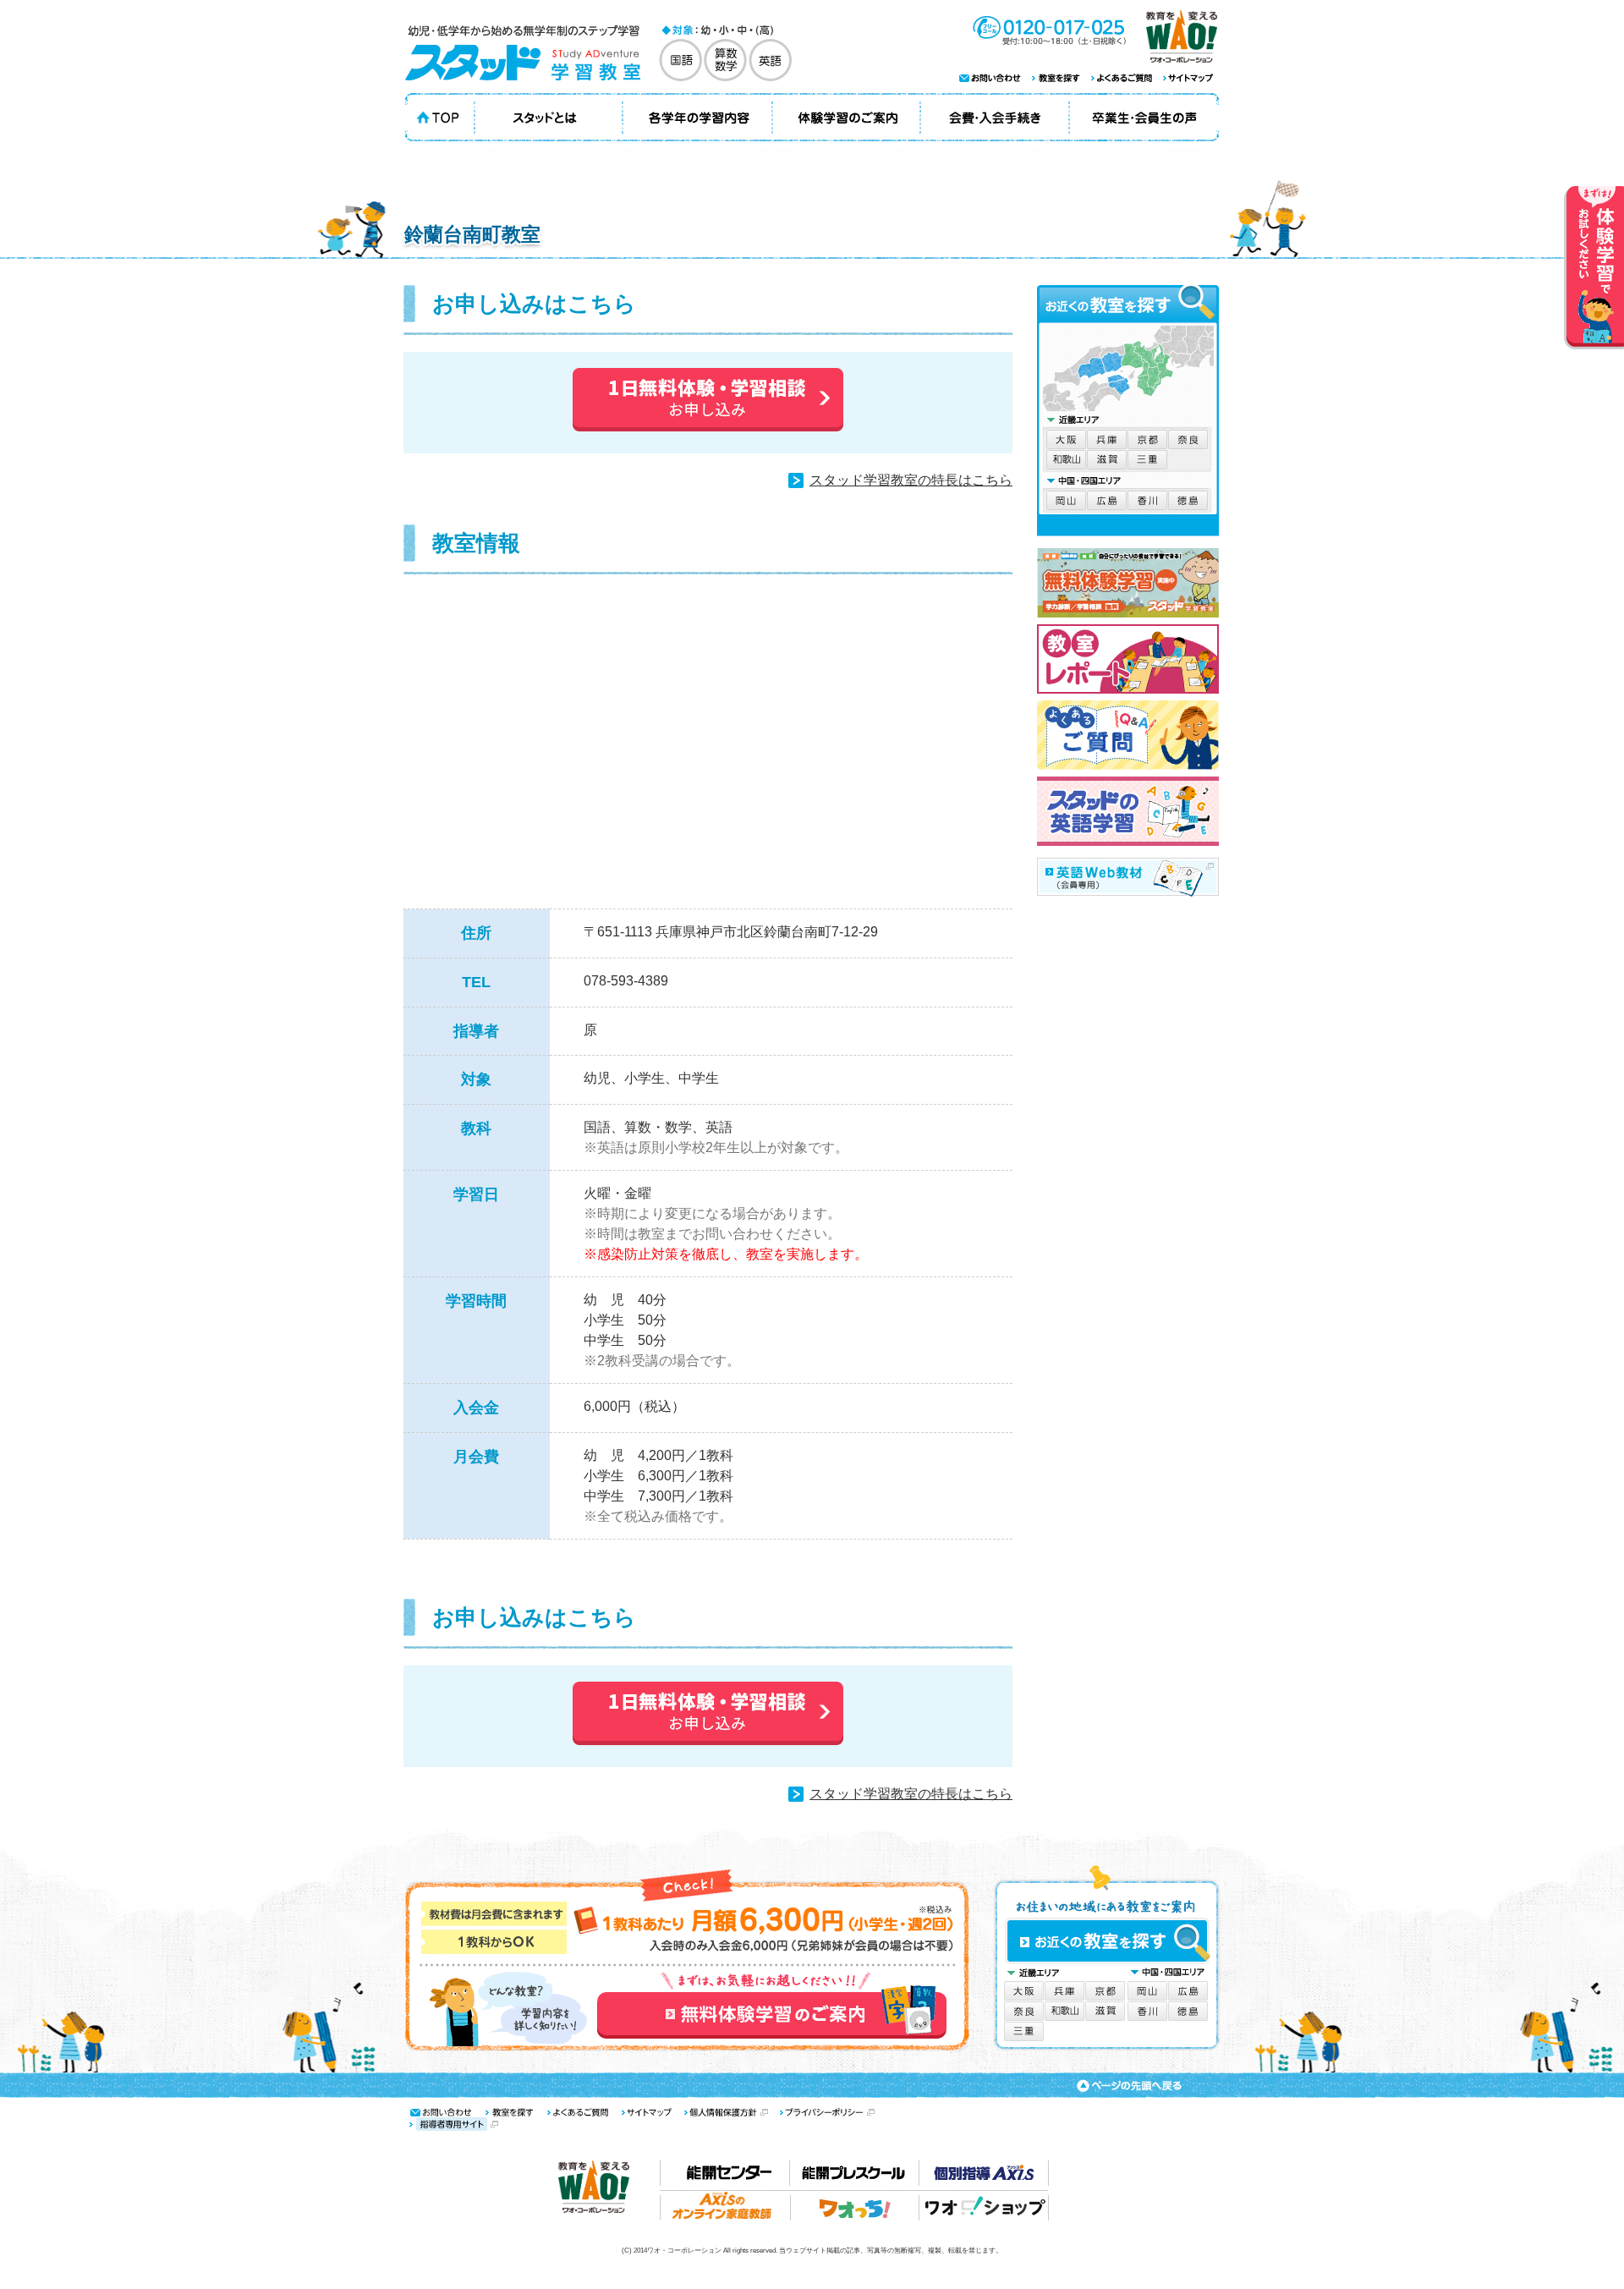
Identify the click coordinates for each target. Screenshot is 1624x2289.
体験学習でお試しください (1594, 268)
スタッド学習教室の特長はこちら (911, 480)
